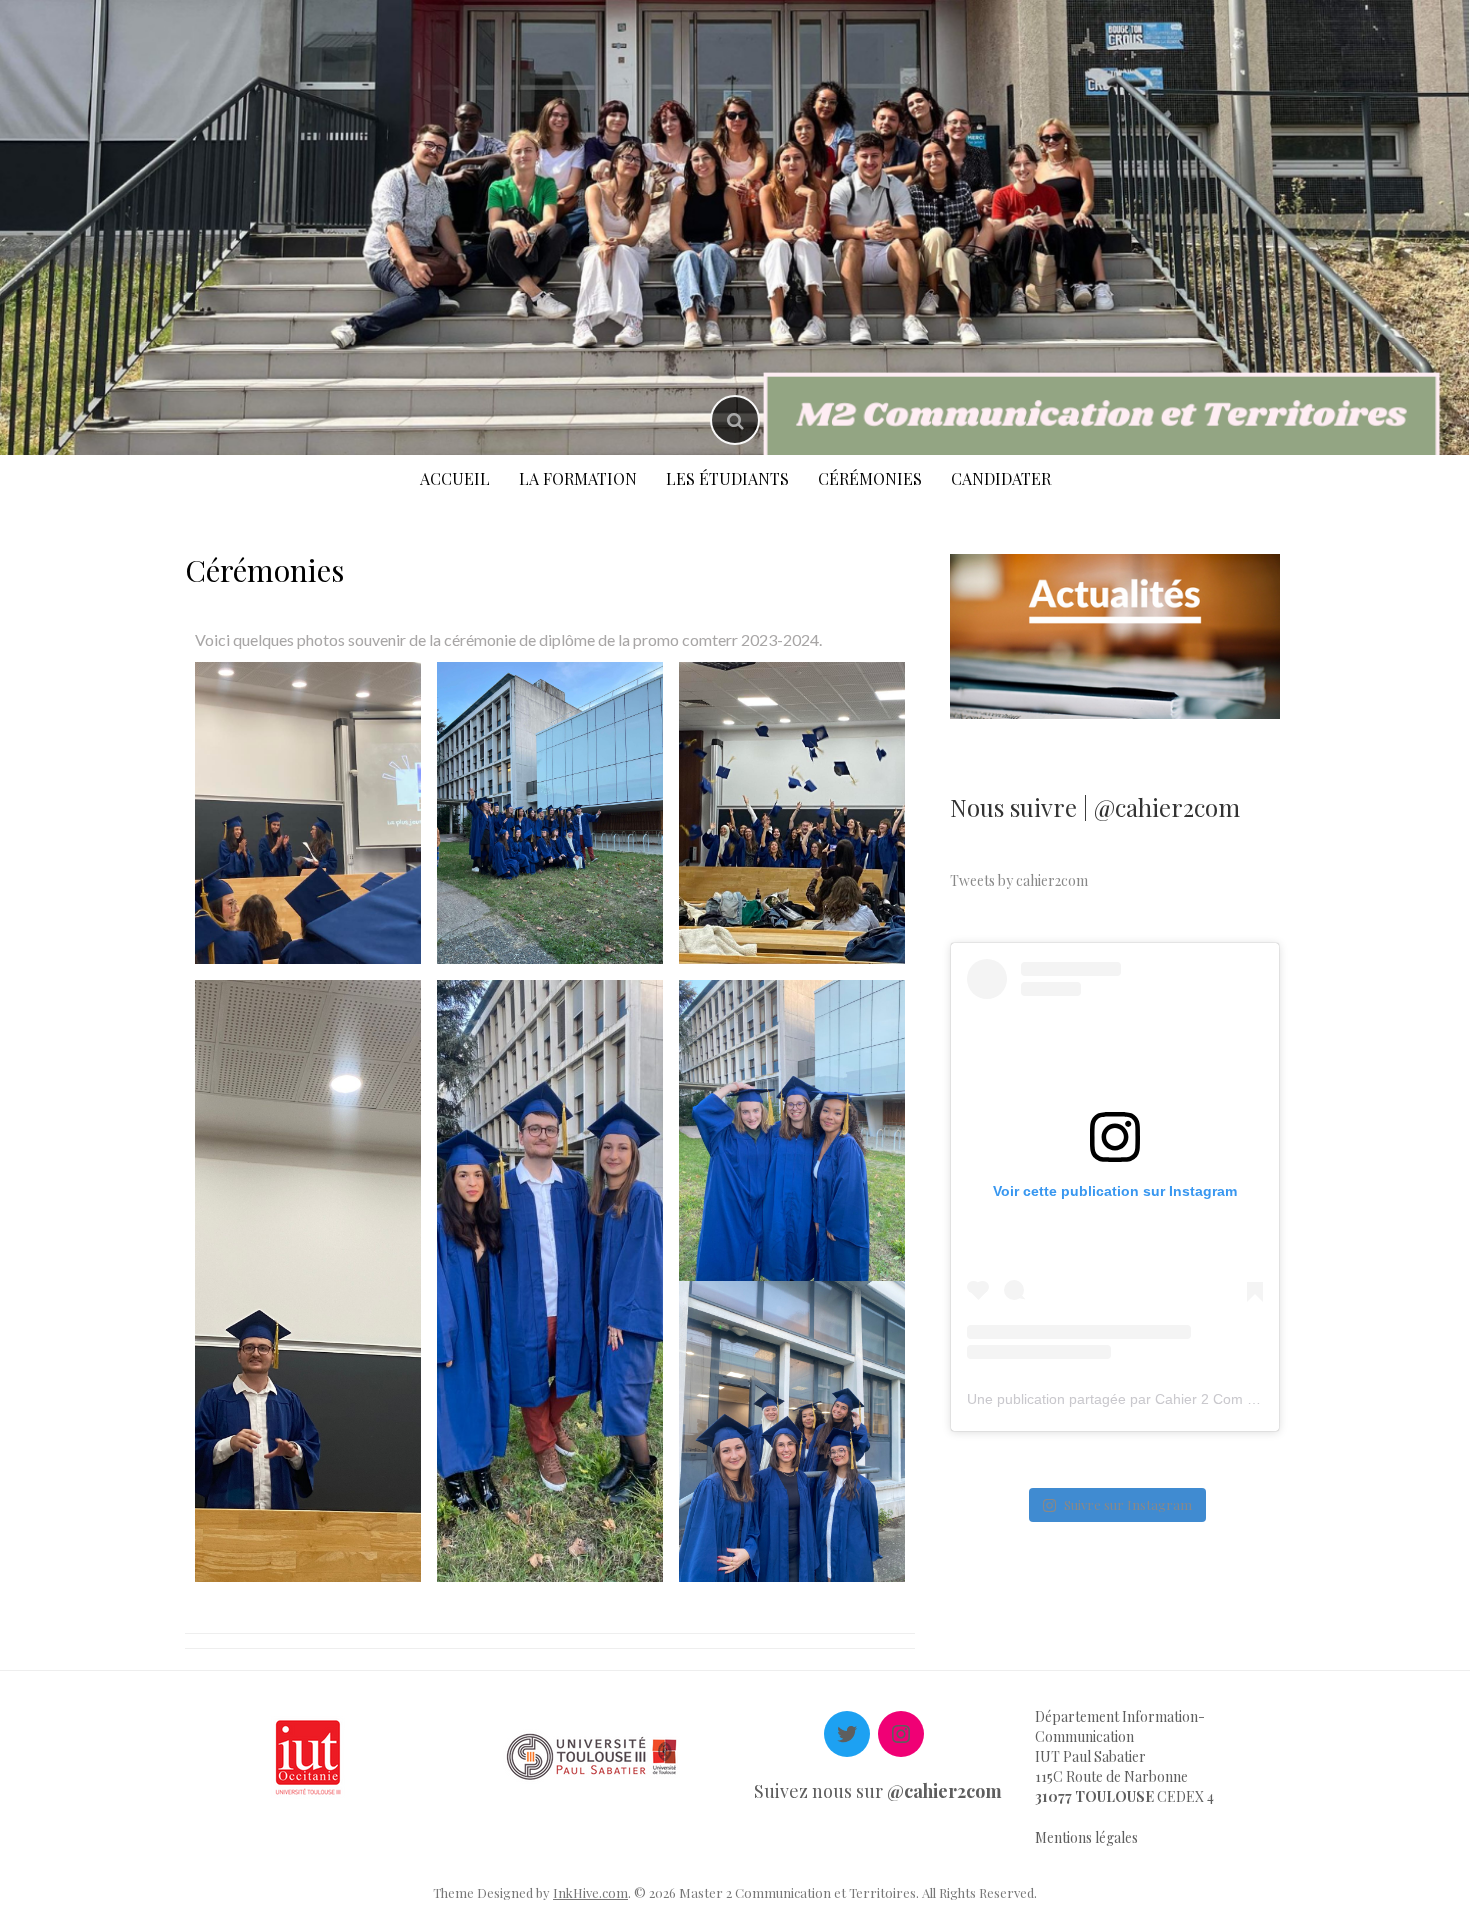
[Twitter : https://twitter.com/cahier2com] (847, 1734)
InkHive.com (590, 1892)
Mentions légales (1086, 1837)
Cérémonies (870, 478)
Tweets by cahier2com (1019, 880)
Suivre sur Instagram (1128, 1504)
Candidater (1001, 478)
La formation (578, 478)
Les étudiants (727, 478)
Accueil (455, 478)
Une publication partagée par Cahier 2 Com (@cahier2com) (1156, 1399)
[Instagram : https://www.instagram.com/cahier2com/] (901, 1734)
